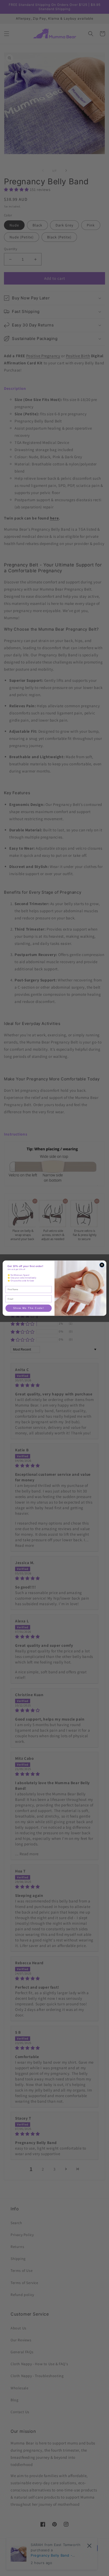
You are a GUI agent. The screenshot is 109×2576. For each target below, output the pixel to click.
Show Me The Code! (29, 1308)
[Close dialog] (102, 1265)
